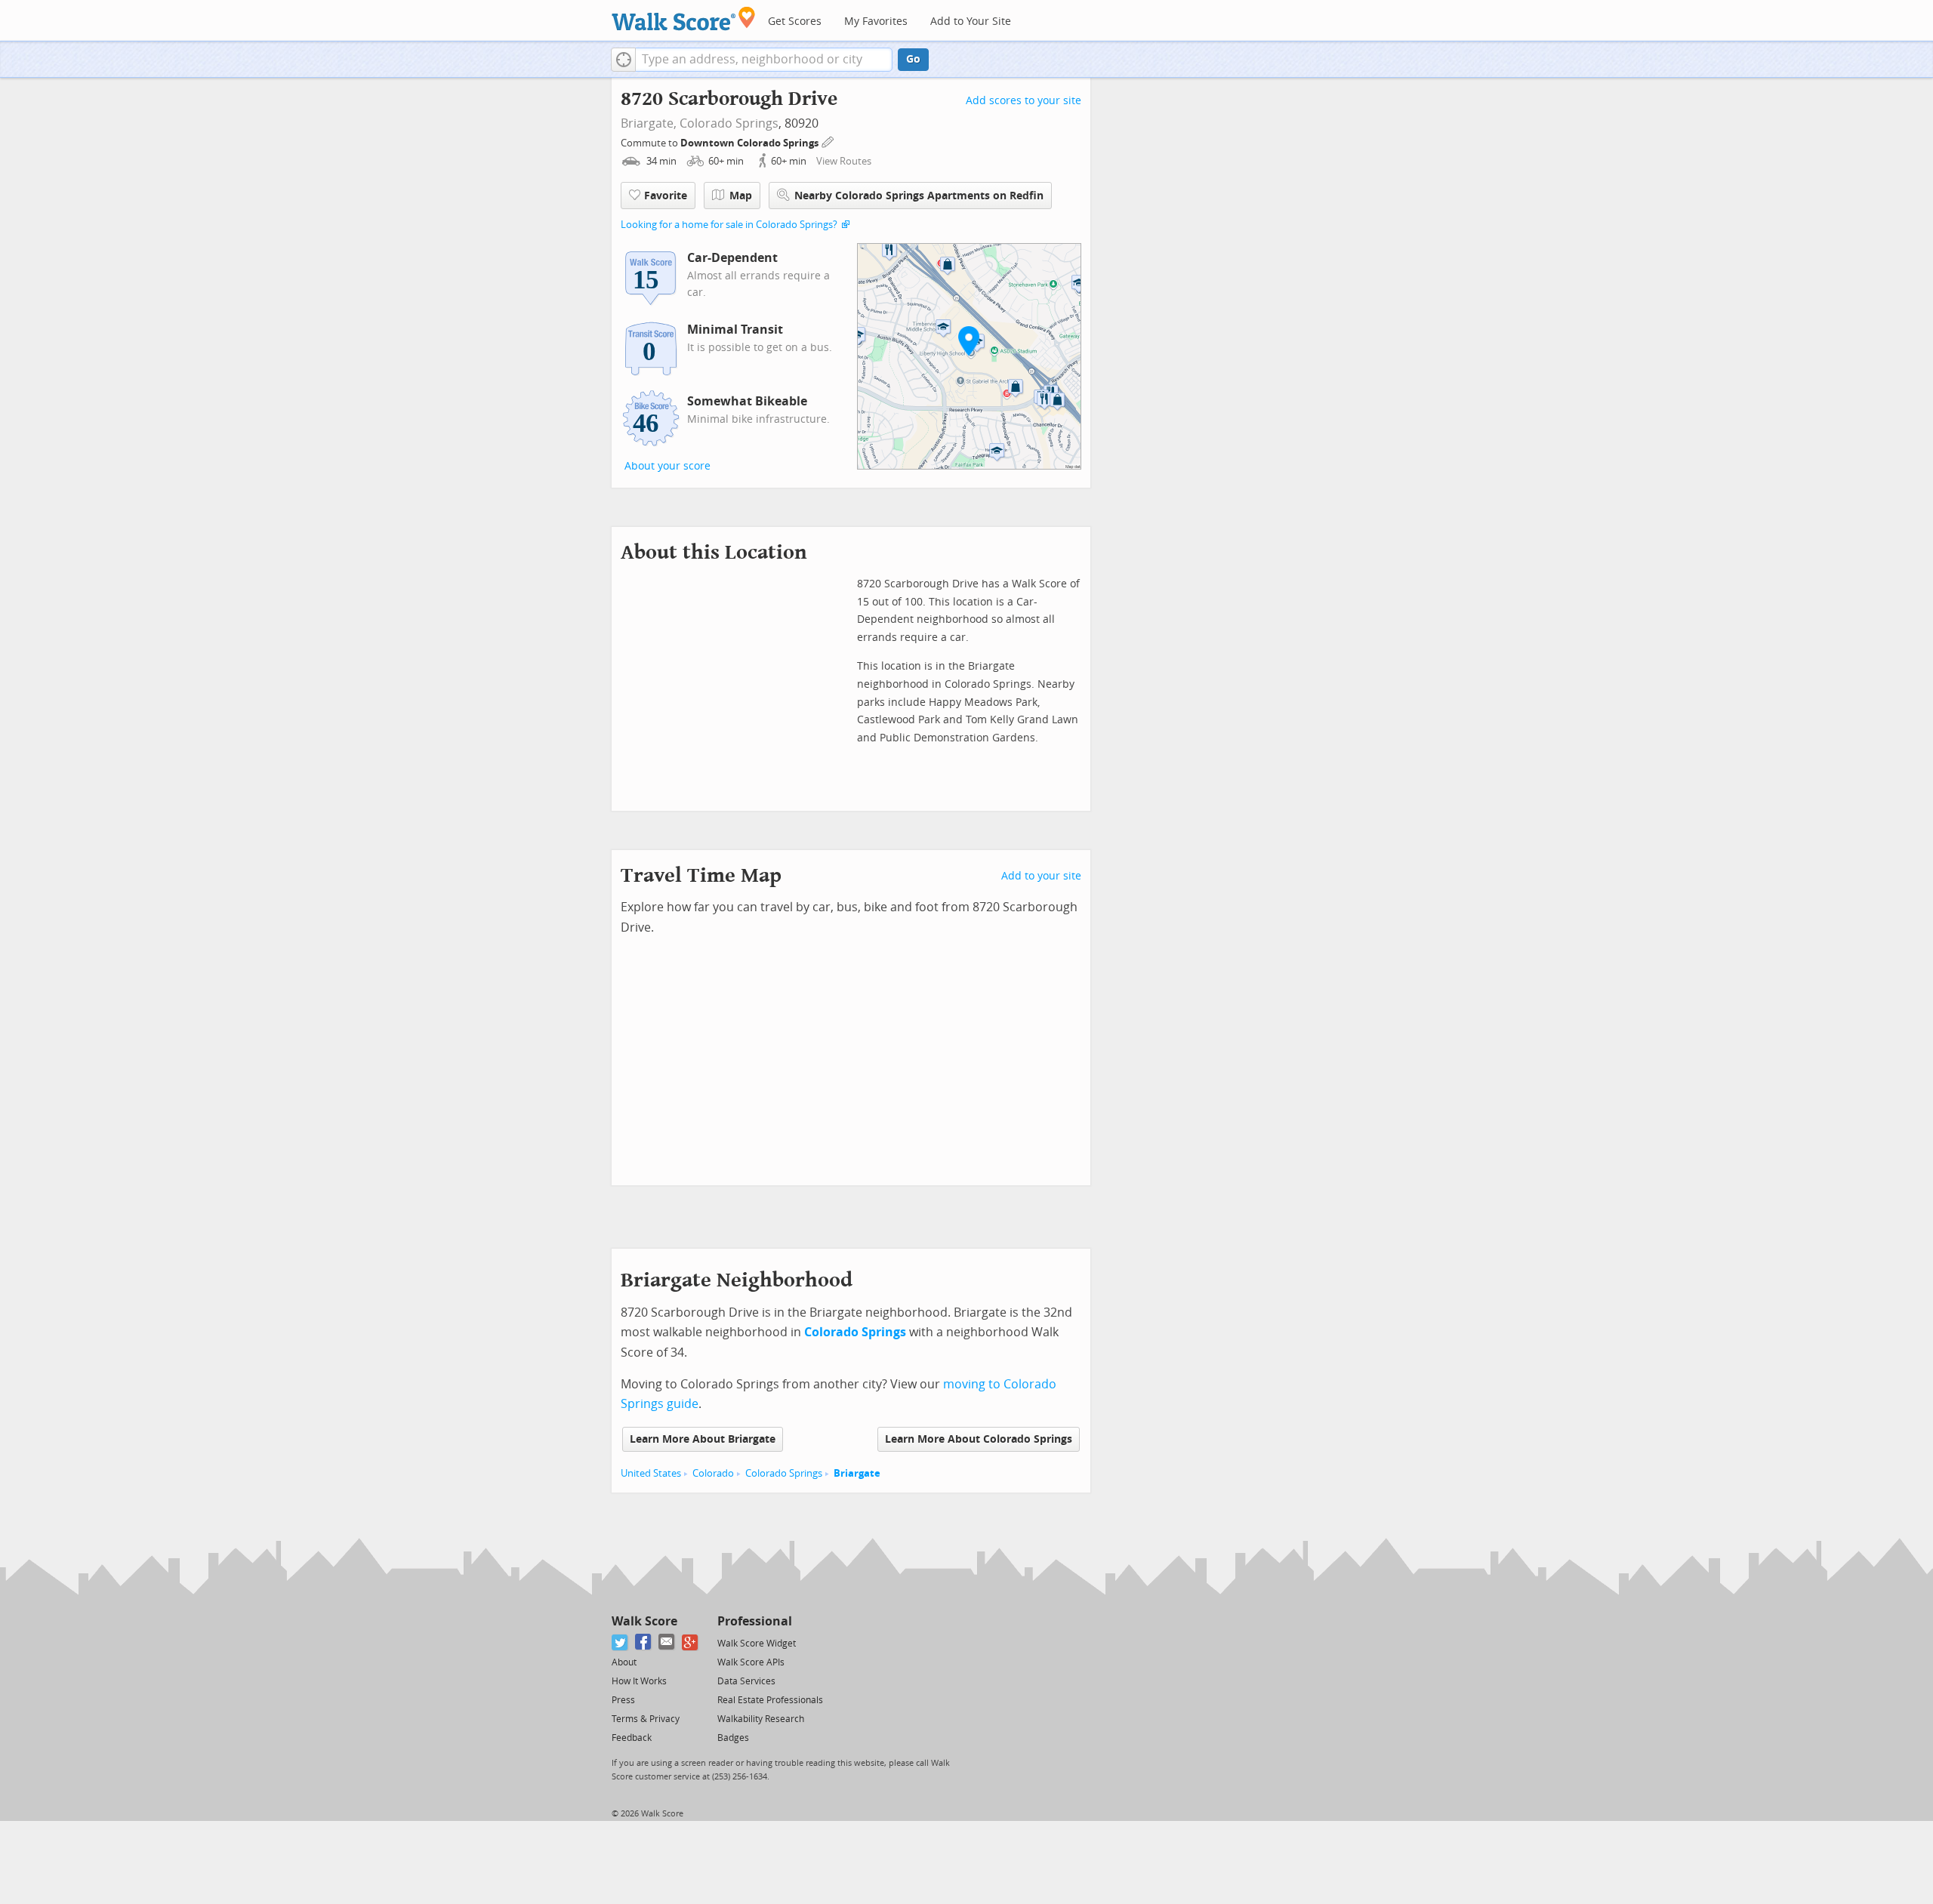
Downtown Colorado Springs (751, 143)
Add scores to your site (1024, 101)
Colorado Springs (729, 123)
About (624, 1662)
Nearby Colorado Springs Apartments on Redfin (919, 196)
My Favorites (876, 22)
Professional (755, 1621)
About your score (667, 466)
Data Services (746, 1681)
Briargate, (649, 123)
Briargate (857, 1473)
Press (623, 1700)
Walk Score (644, 1621)
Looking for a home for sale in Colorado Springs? (729, 225)
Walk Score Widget (757, 1644)
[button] (623, 60)
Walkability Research (761, 1719)
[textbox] (764, 60)
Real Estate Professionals (770, 1700)
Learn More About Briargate (703, 1439)
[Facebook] (644, 1642)
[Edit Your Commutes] (828, 141)
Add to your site (1041, 876)
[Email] (667, 1642)
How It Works (639, 1681)
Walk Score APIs (751, 1662)
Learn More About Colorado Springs (979, 1439)
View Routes (844, 161)
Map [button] (741, 196)
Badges (733, 1738)
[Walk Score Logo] (684, 18)
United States (651, 1473)
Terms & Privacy (646, 1719)
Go (913, 59)
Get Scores (795, 22)
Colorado (713, 1473)
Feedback (632, 1738)
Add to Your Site (971, 22)
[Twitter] (620, 1642)
